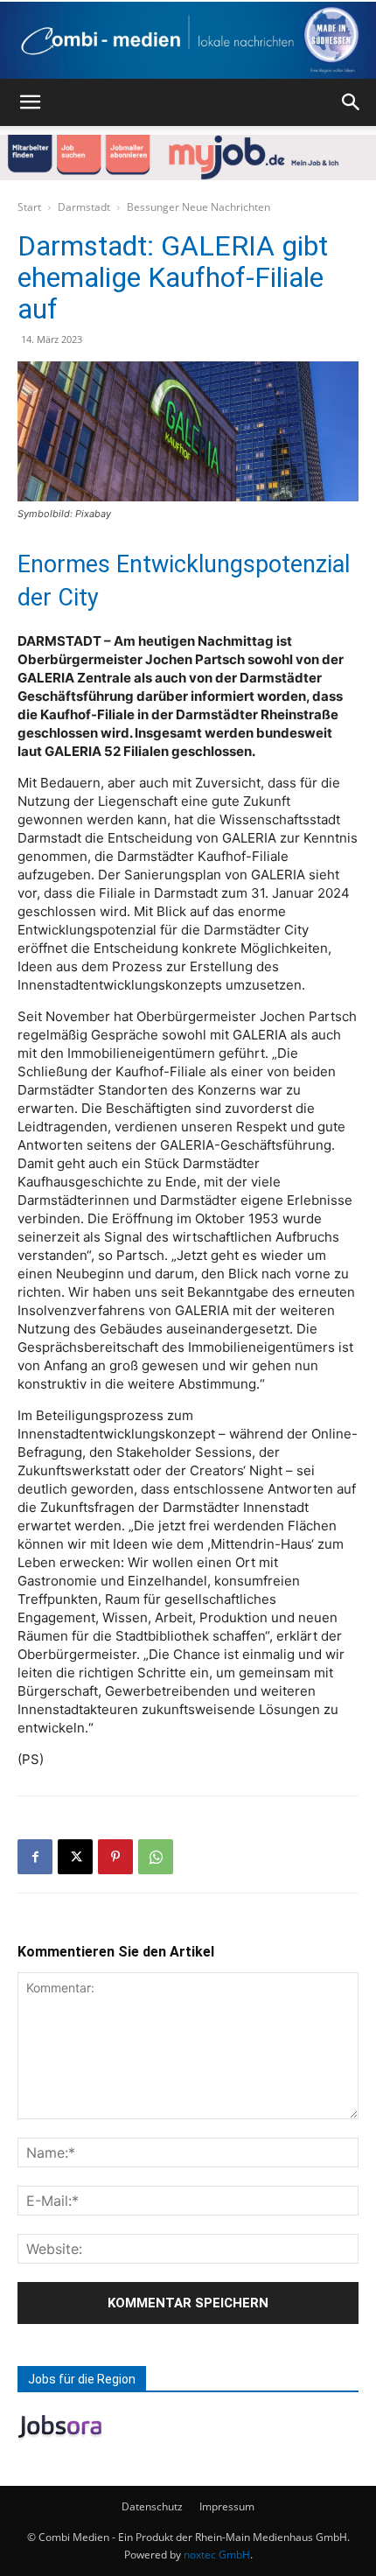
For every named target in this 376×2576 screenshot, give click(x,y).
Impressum (227, 2506)
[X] (75, 1857)
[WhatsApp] (156, 1857)
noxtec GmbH (217, 2555)
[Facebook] (35, 1857)
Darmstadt (84, 207)
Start (29, 207)
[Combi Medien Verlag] (188, 40)
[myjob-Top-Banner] (188, 157)
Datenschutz (152, 2506)
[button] (30, 102)
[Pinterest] (115, 1857)
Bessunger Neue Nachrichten (198, 207)
